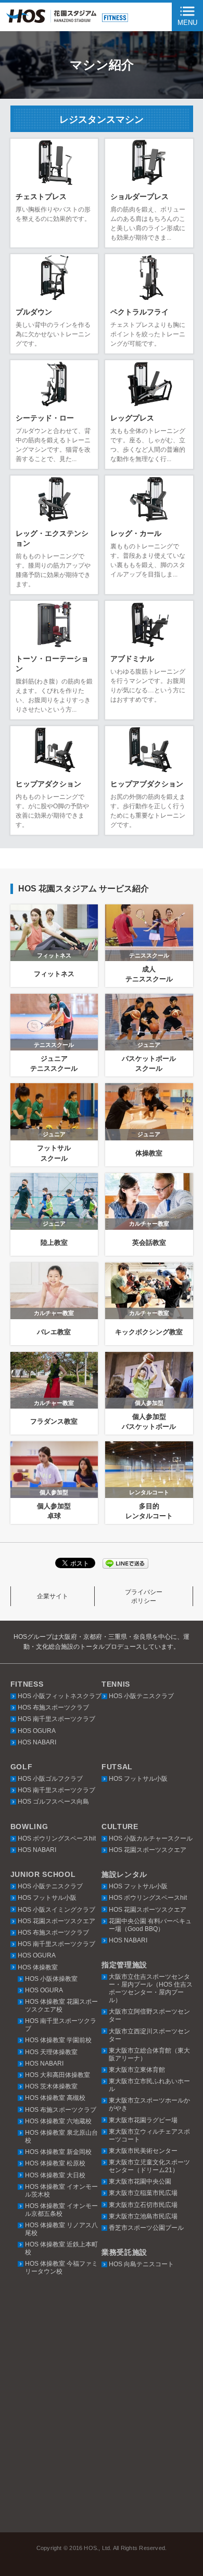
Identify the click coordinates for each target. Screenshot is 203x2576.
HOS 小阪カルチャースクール (151, 1838)
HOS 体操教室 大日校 (55, 2175)
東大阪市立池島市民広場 (143, 2216)
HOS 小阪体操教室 (51, 1979)
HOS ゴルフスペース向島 (53, 1802)
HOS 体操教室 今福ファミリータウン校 (61, 2268)
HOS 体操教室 (38, 1967)
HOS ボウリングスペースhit (57, 1838)
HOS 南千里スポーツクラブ (56, 1719)
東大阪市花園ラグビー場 (143, 2120)
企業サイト (53, 1596)
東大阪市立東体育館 (137, 2070)
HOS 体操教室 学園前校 (58, 2040)
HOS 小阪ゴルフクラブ (50, 1779)
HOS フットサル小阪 (138, 1779)
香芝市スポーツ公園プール (146, 2228)
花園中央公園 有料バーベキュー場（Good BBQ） (150, 1925)
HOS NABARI (37, 1742)
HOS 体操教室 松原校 (55, 2163)
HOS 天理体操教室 (51, 2052)
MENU (187, 23)
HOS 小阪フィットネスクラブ (60, 1696)
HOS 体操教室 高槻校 (55, 2098)
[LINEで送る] (125, 1563)
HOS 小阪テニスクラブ (141, 1696)
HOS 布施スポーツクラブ (53, 1707)
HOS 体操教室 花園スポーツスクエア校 (61, 2006)
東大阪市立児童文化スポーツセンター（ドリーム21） (149, 2166)
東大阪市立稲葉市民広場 (143, 2193)
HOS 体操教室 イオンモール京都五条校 (61, 2210)
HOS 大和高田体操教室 (58, 2075)
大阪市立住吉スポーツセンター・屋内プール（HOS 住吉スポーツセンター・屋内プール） (151, 1988)
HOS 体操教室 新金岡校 (58, 2152)
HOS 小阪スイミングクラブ (56, 1910)
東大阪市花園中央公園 (140, 2181)
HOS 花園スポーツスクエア (148, 1850)
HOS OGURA (37, 1731)
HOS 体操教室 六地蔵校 (58, 2121)
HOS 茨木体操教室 (51, 2086)
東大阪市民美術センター (143, 2151)
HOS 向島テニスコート (141, 2264)
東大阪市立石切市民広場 (143, 2205)
